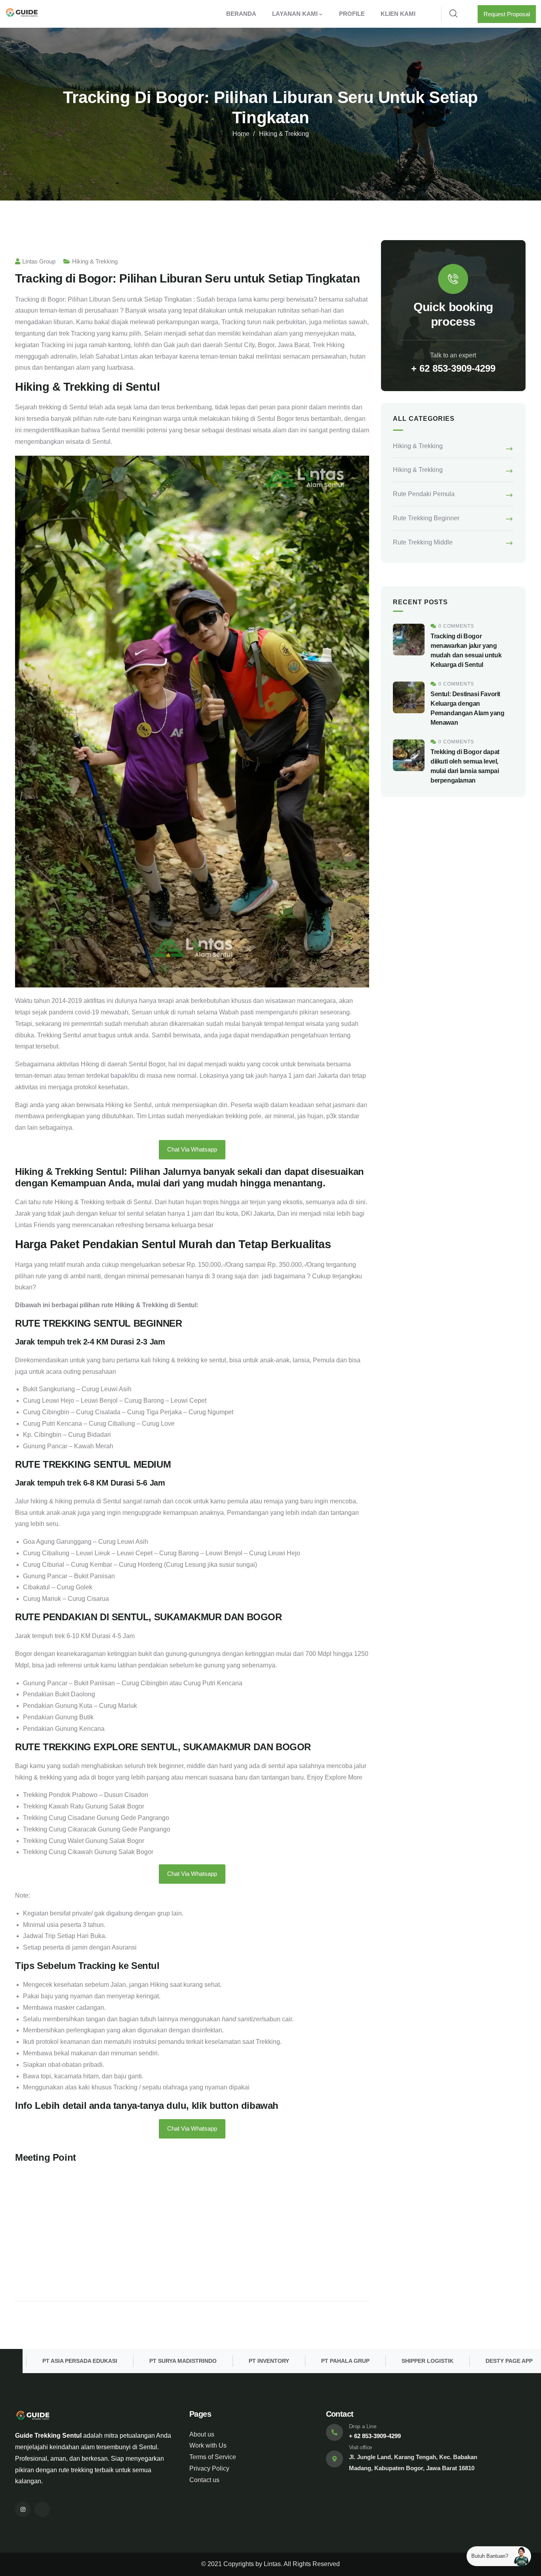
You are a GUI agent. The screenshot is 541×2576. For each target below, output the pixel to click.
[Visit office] (334, 2459)
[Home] (22, 14)
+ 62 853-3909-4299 (453, 368)
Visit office (361, 2447)
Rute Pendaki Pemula (424, 494)
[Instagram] (23, 2509)
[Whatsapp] (42, 2509)
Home (241, 134)
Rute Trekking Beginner (426, 518)
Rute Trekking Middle (423, 542)
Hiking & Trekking (284, 134)
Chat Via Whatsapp (192, 1149)
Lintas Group (39, 261)
